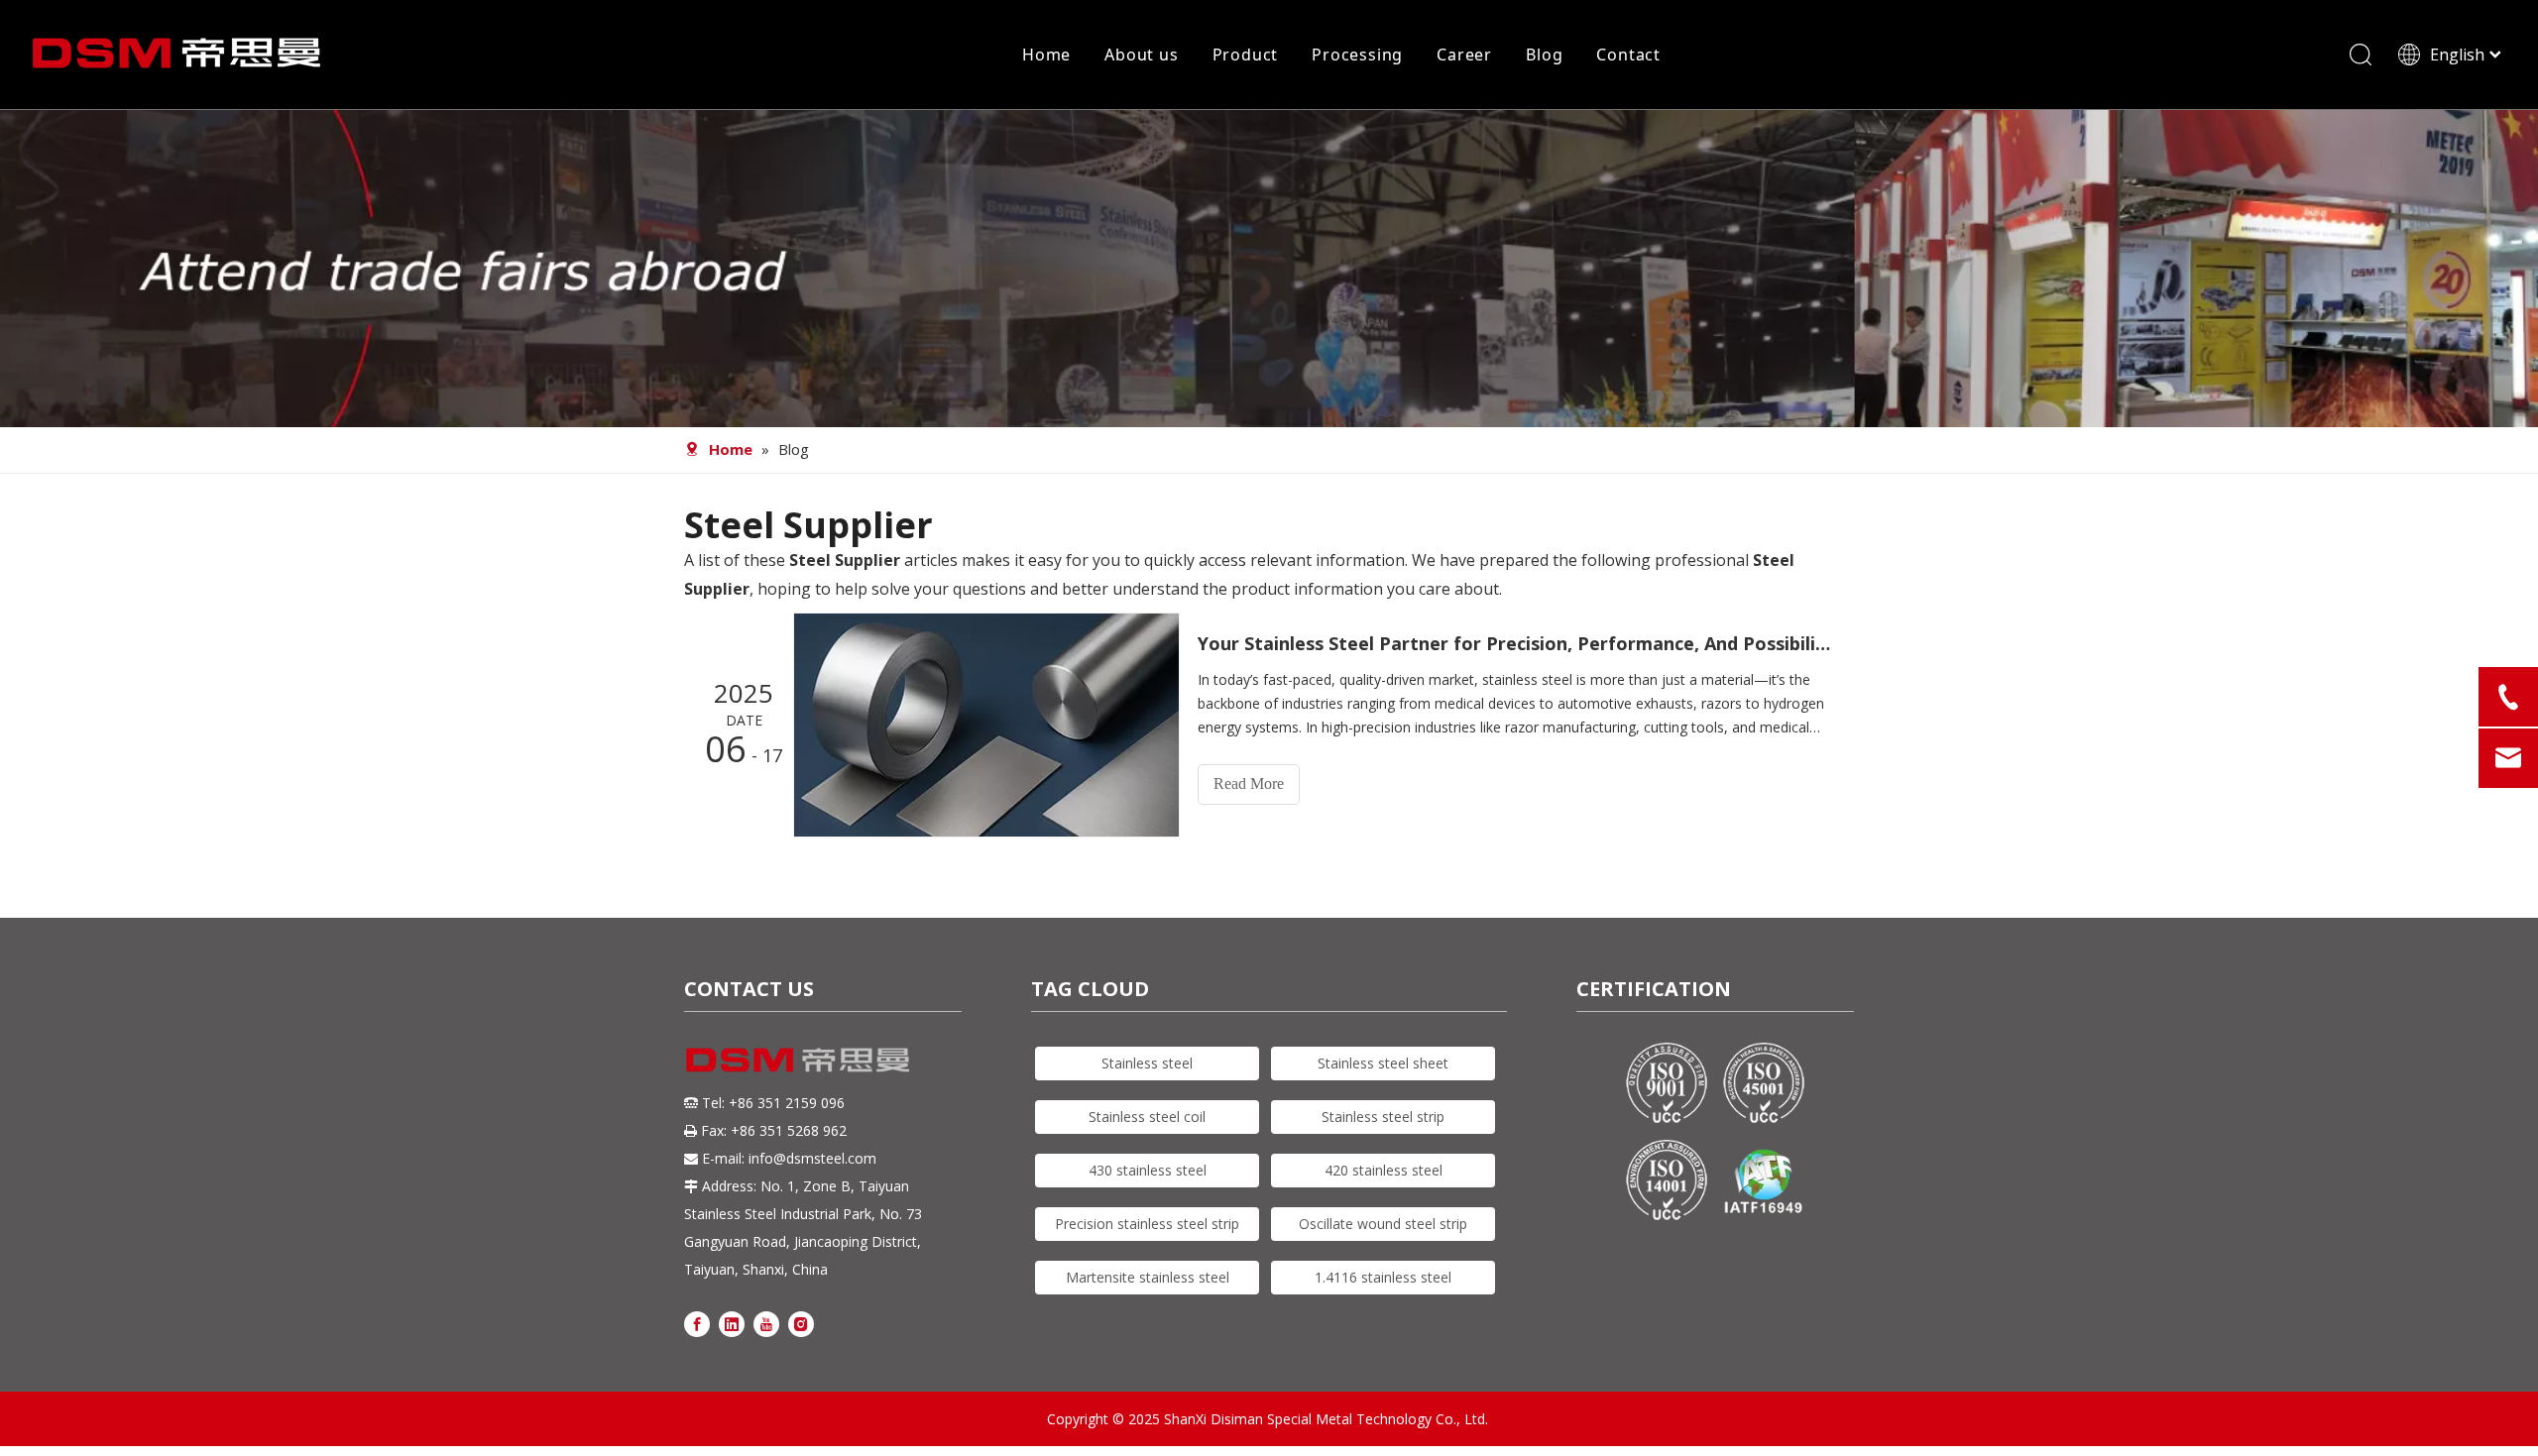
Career (1464, 55)
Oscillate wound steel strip (1383, 1224)
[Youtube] (766, 1323)
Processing (1357, 55)
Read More (1249, 784)
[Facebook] (697, 1323)
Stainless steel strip (1383, 1117)
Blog (1544, 55)
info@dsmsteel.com (812, 1158)
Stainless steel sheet (1383, 1063)
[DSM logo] (798, 1058)
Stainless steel (1147, 1063)
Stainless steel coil (1147, 1117)
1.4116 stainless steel (1383, 1277)
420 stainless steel (1384, 1170)
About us (1141, 55)
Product (1246, 55)
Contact (1628, 55)
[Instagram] (801, 1323)
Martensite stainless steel (1148, 1277)
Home (1046, 55)
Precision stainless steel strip (1147, 1224)
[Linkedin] (732, 1323)
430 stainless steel (1148, 1170)
